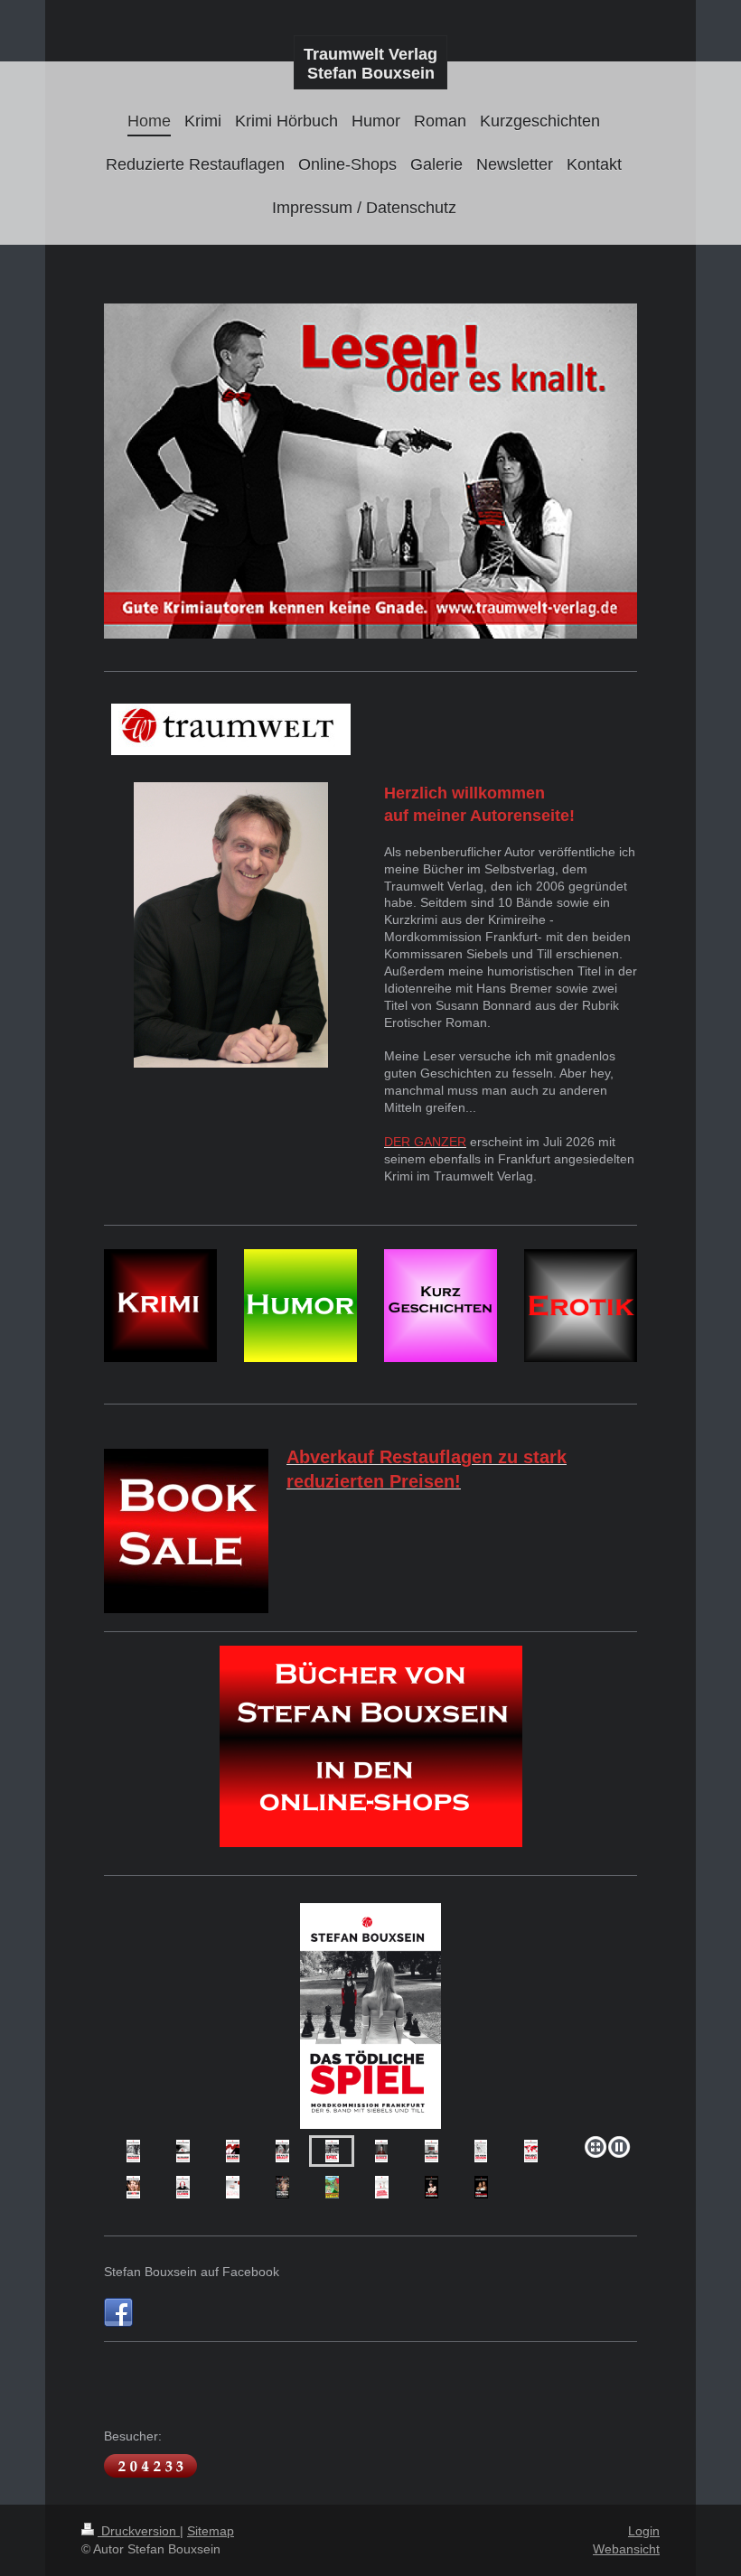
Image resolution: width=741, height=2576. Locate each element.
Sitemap (211, 2531)
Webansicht (626, 2549)
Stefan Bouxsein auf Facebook (192, 2272)
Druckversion (139, 2531)
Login (644, 2531)
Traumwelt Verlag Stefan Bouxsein (370, 64)
